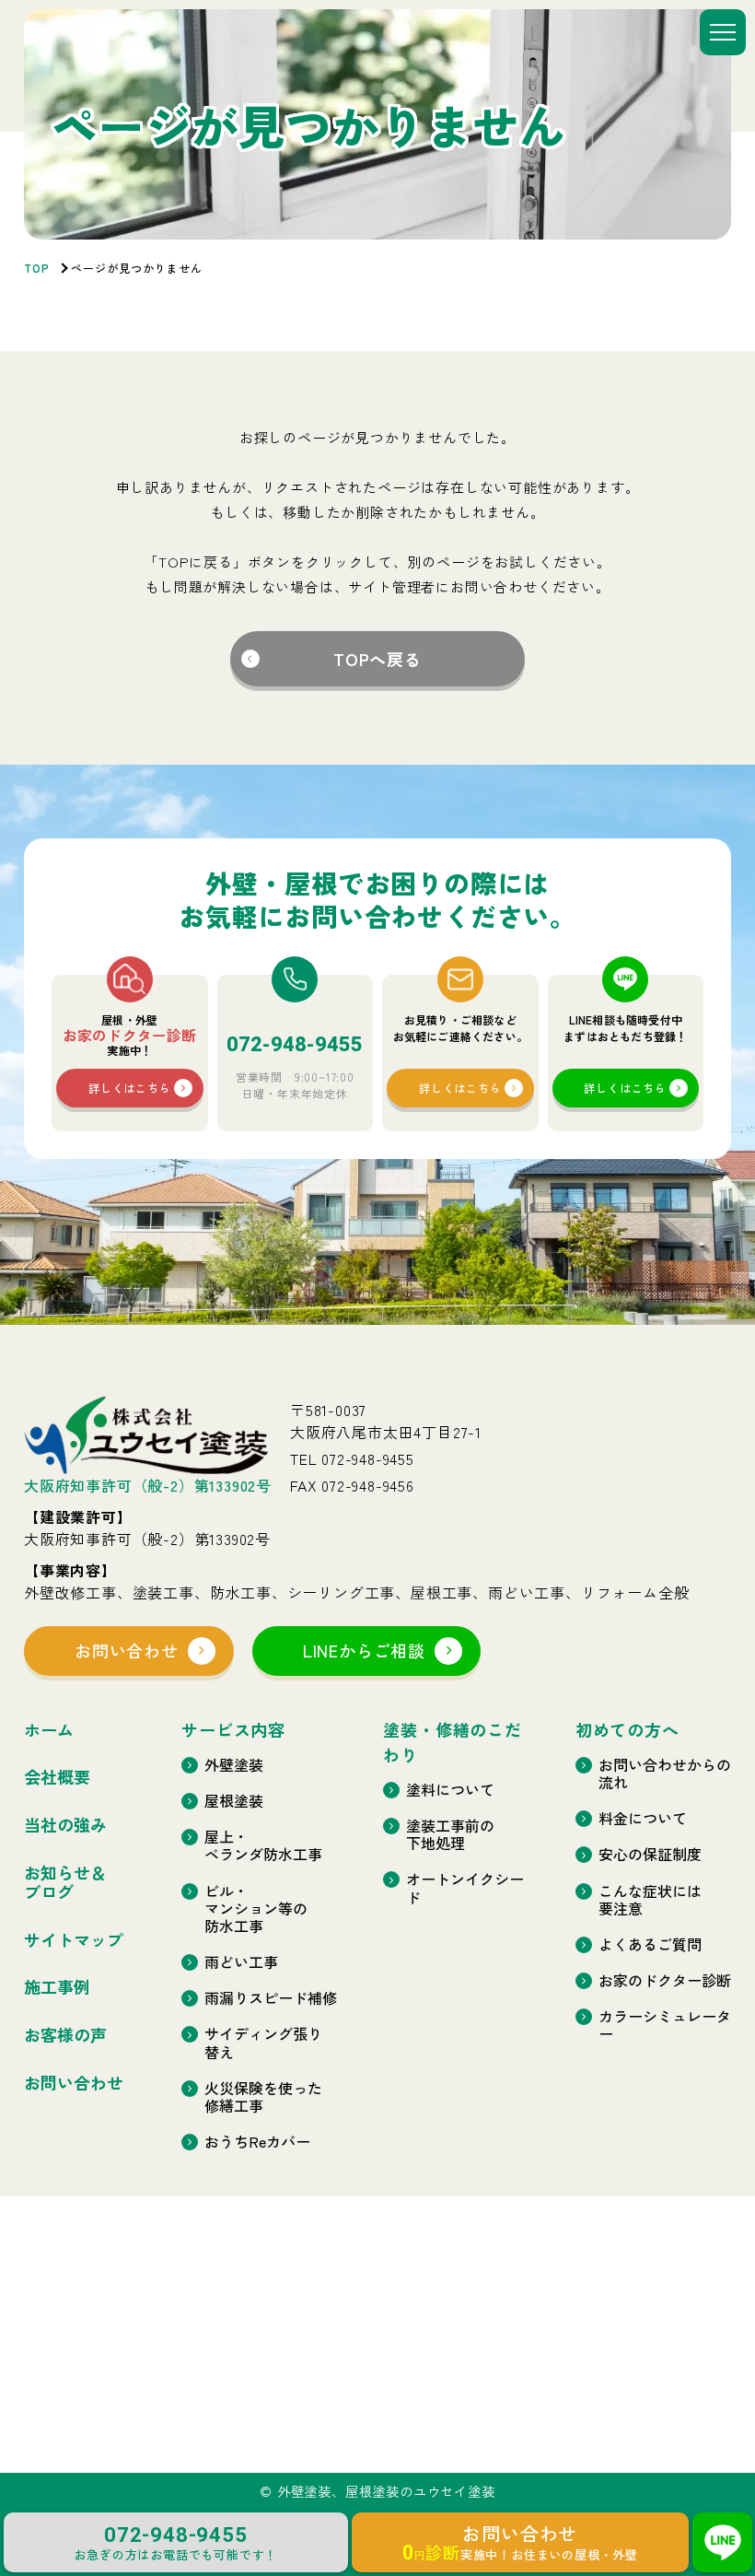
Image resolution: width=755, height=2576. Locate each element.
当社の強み (65, 1825)
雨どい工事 (241, 1962)
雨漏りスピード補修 (271, 1998)
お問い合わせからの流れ (665, 1774)
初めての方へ (627, 1729)
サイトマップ (74, 1940)
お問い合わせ (127, 1650)
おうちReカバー (257, 2142)
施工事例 (57, 1987)
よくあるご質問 (650, 1944)
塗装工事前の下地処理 (450, 1834)
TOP (37, 268)
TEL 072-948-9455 (352, 1458)
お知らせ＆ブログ (65, 1883)
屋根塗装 (234, 1801)
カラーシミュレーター (665, 2025)
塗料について (450, 1790)
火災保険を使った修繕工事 (263, 2097)
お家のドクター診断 (665, 1980)
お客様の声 (65, 2035)
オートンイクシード (465, 1888)
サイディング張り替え (263, 2043)
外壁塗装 (234, 1765)
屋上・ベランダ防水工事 (263, 1845)
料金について (643, 1818)
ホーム (49, 1730)
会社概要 (57, 1777)
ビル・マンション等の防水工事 (256, 1909)
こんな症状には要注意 (650, 1900)
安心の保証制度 (650, 1854)
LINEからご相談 (364, 1650)
